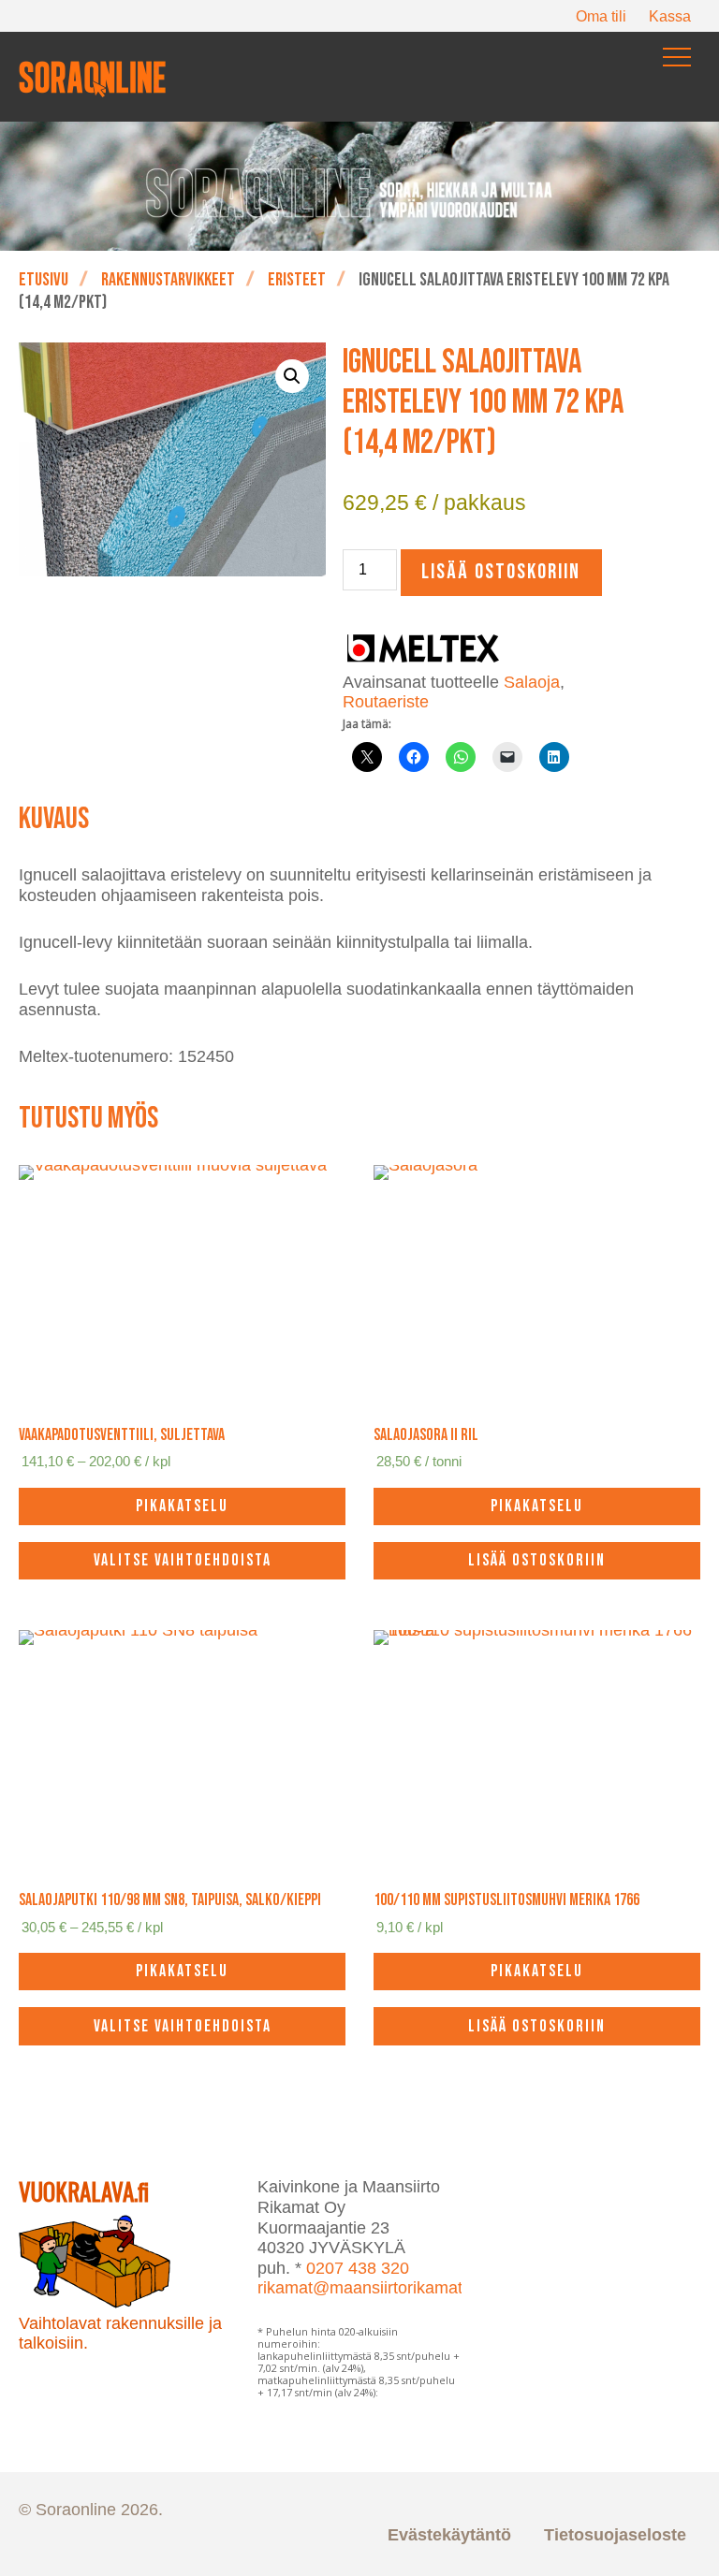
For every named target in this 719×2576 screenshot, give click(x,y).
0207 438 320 (358, 2268)
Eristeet (297, 280)
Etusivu (44, 280)
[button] (292, 376)
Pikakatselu (182, 1506)
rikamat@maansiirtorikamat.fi (367, 2288)
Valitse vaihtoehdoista (183, 1560)
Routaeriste (386, 702)
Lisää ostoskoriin (501, 572)
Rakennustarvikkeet (168, 280)
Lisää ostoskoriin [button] (537, 1560)
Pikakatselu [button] (537, 1506)
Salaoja (532, 682)
